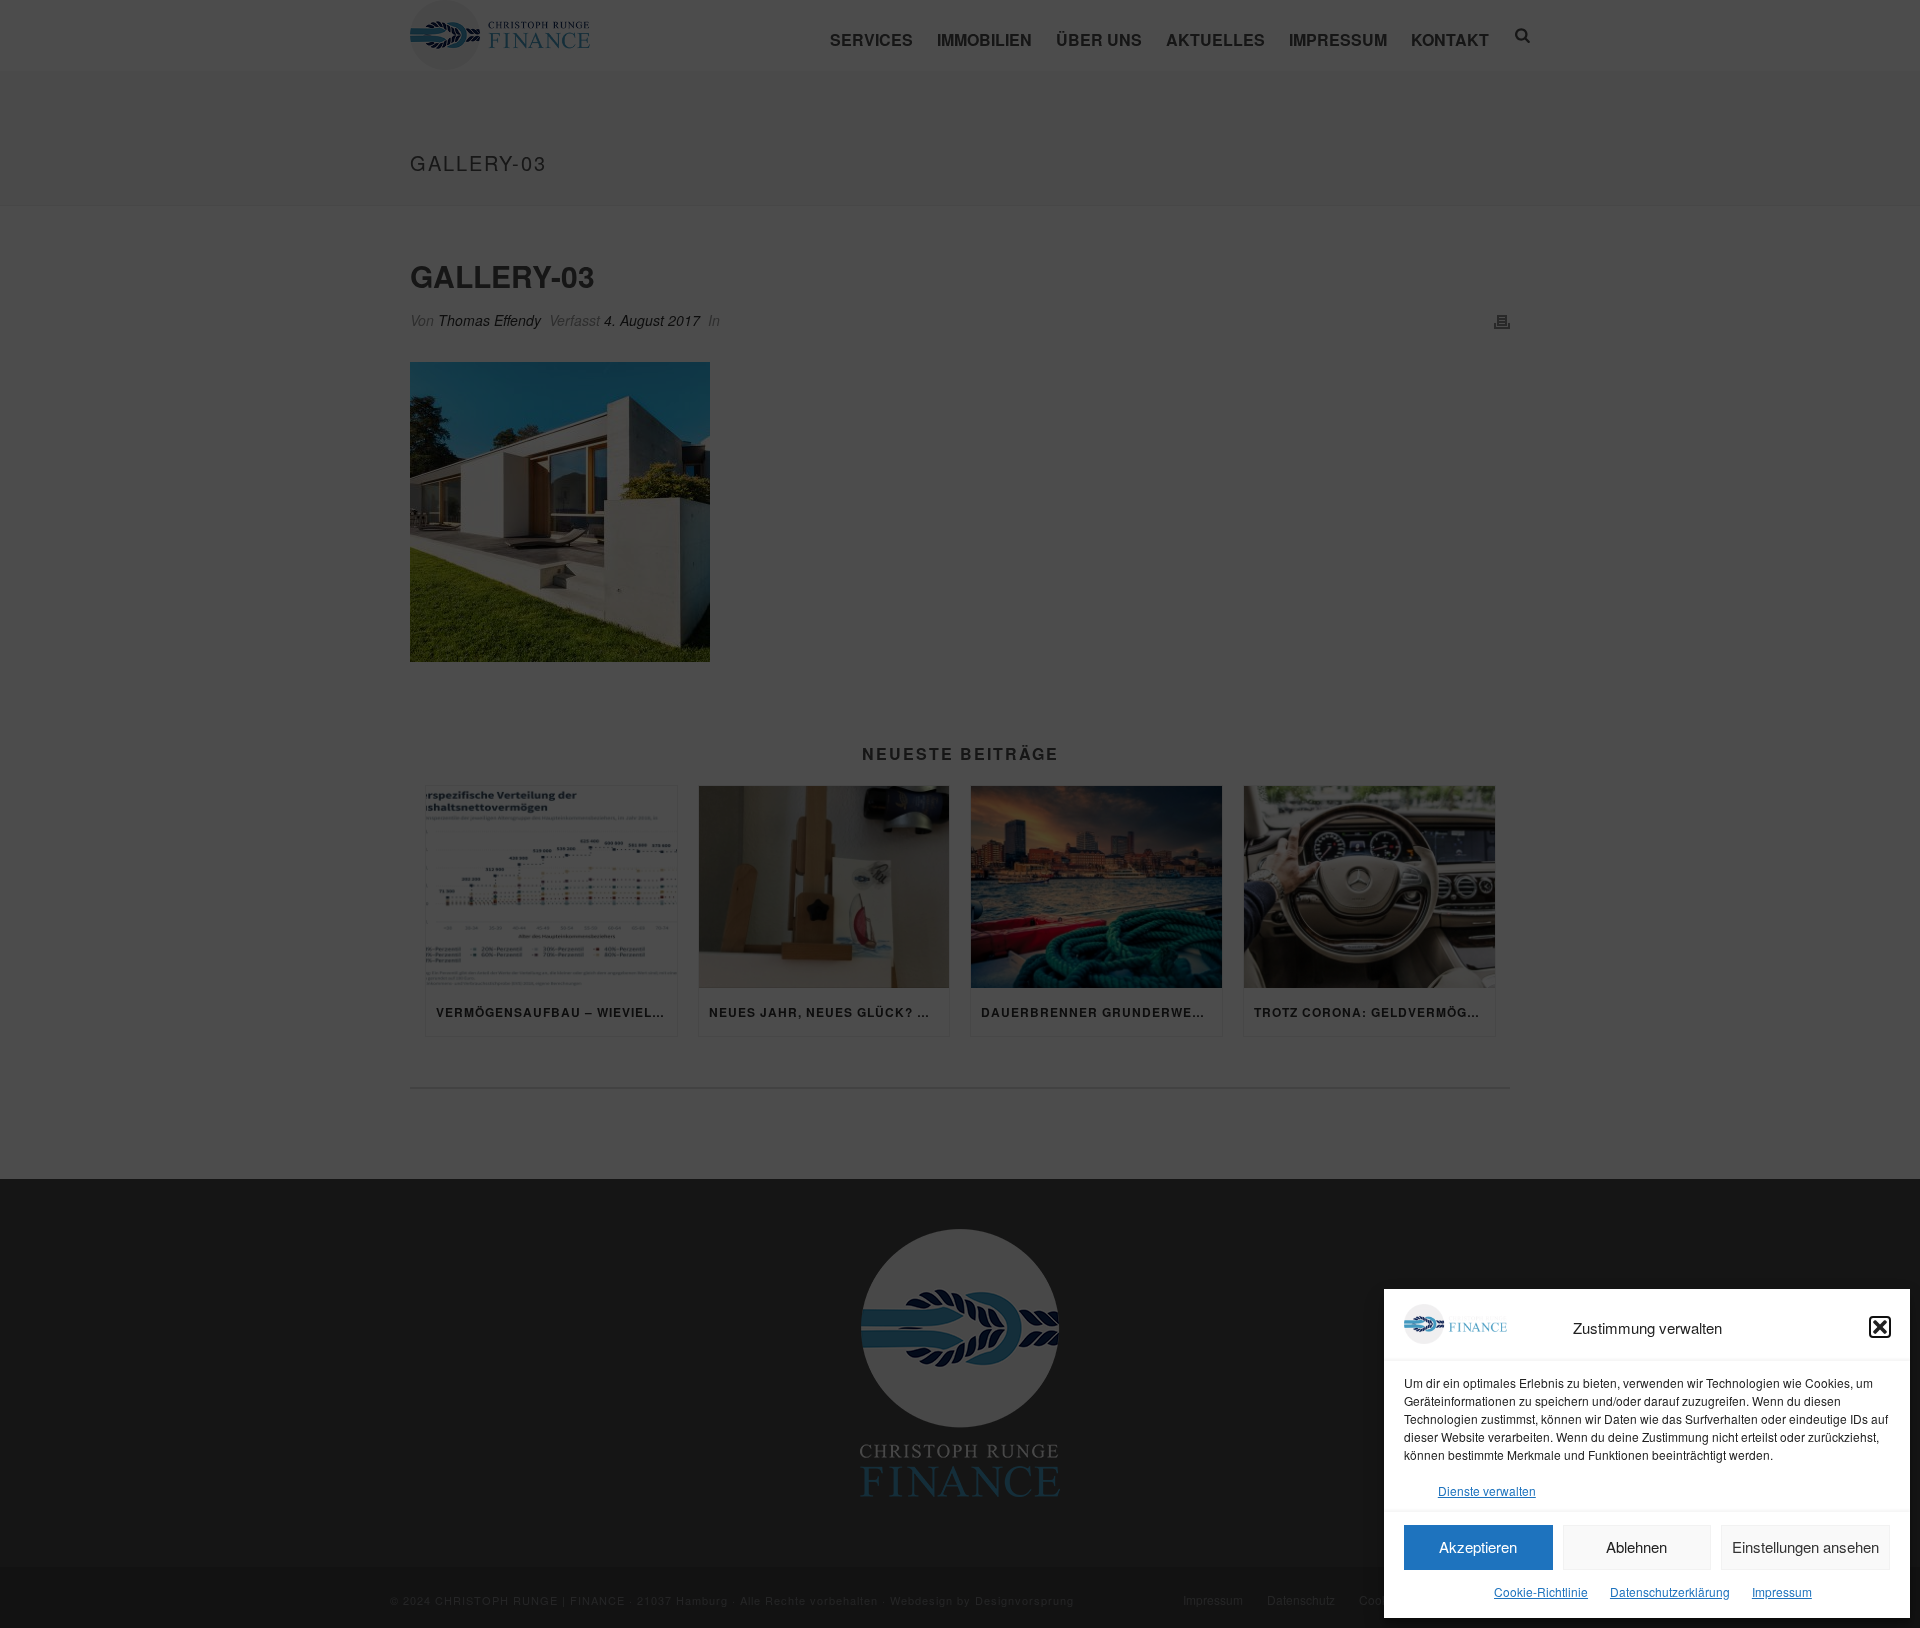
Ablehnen (1636, 1546)
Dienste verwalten (1487, 1490)
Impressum (1782, 1591)
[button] (1880, 1327)
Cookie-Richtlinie (1541, 1591)
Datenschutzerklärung (1670, 1591)
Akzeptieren (1478, 1546)
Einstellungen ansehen (1805, 1546)
